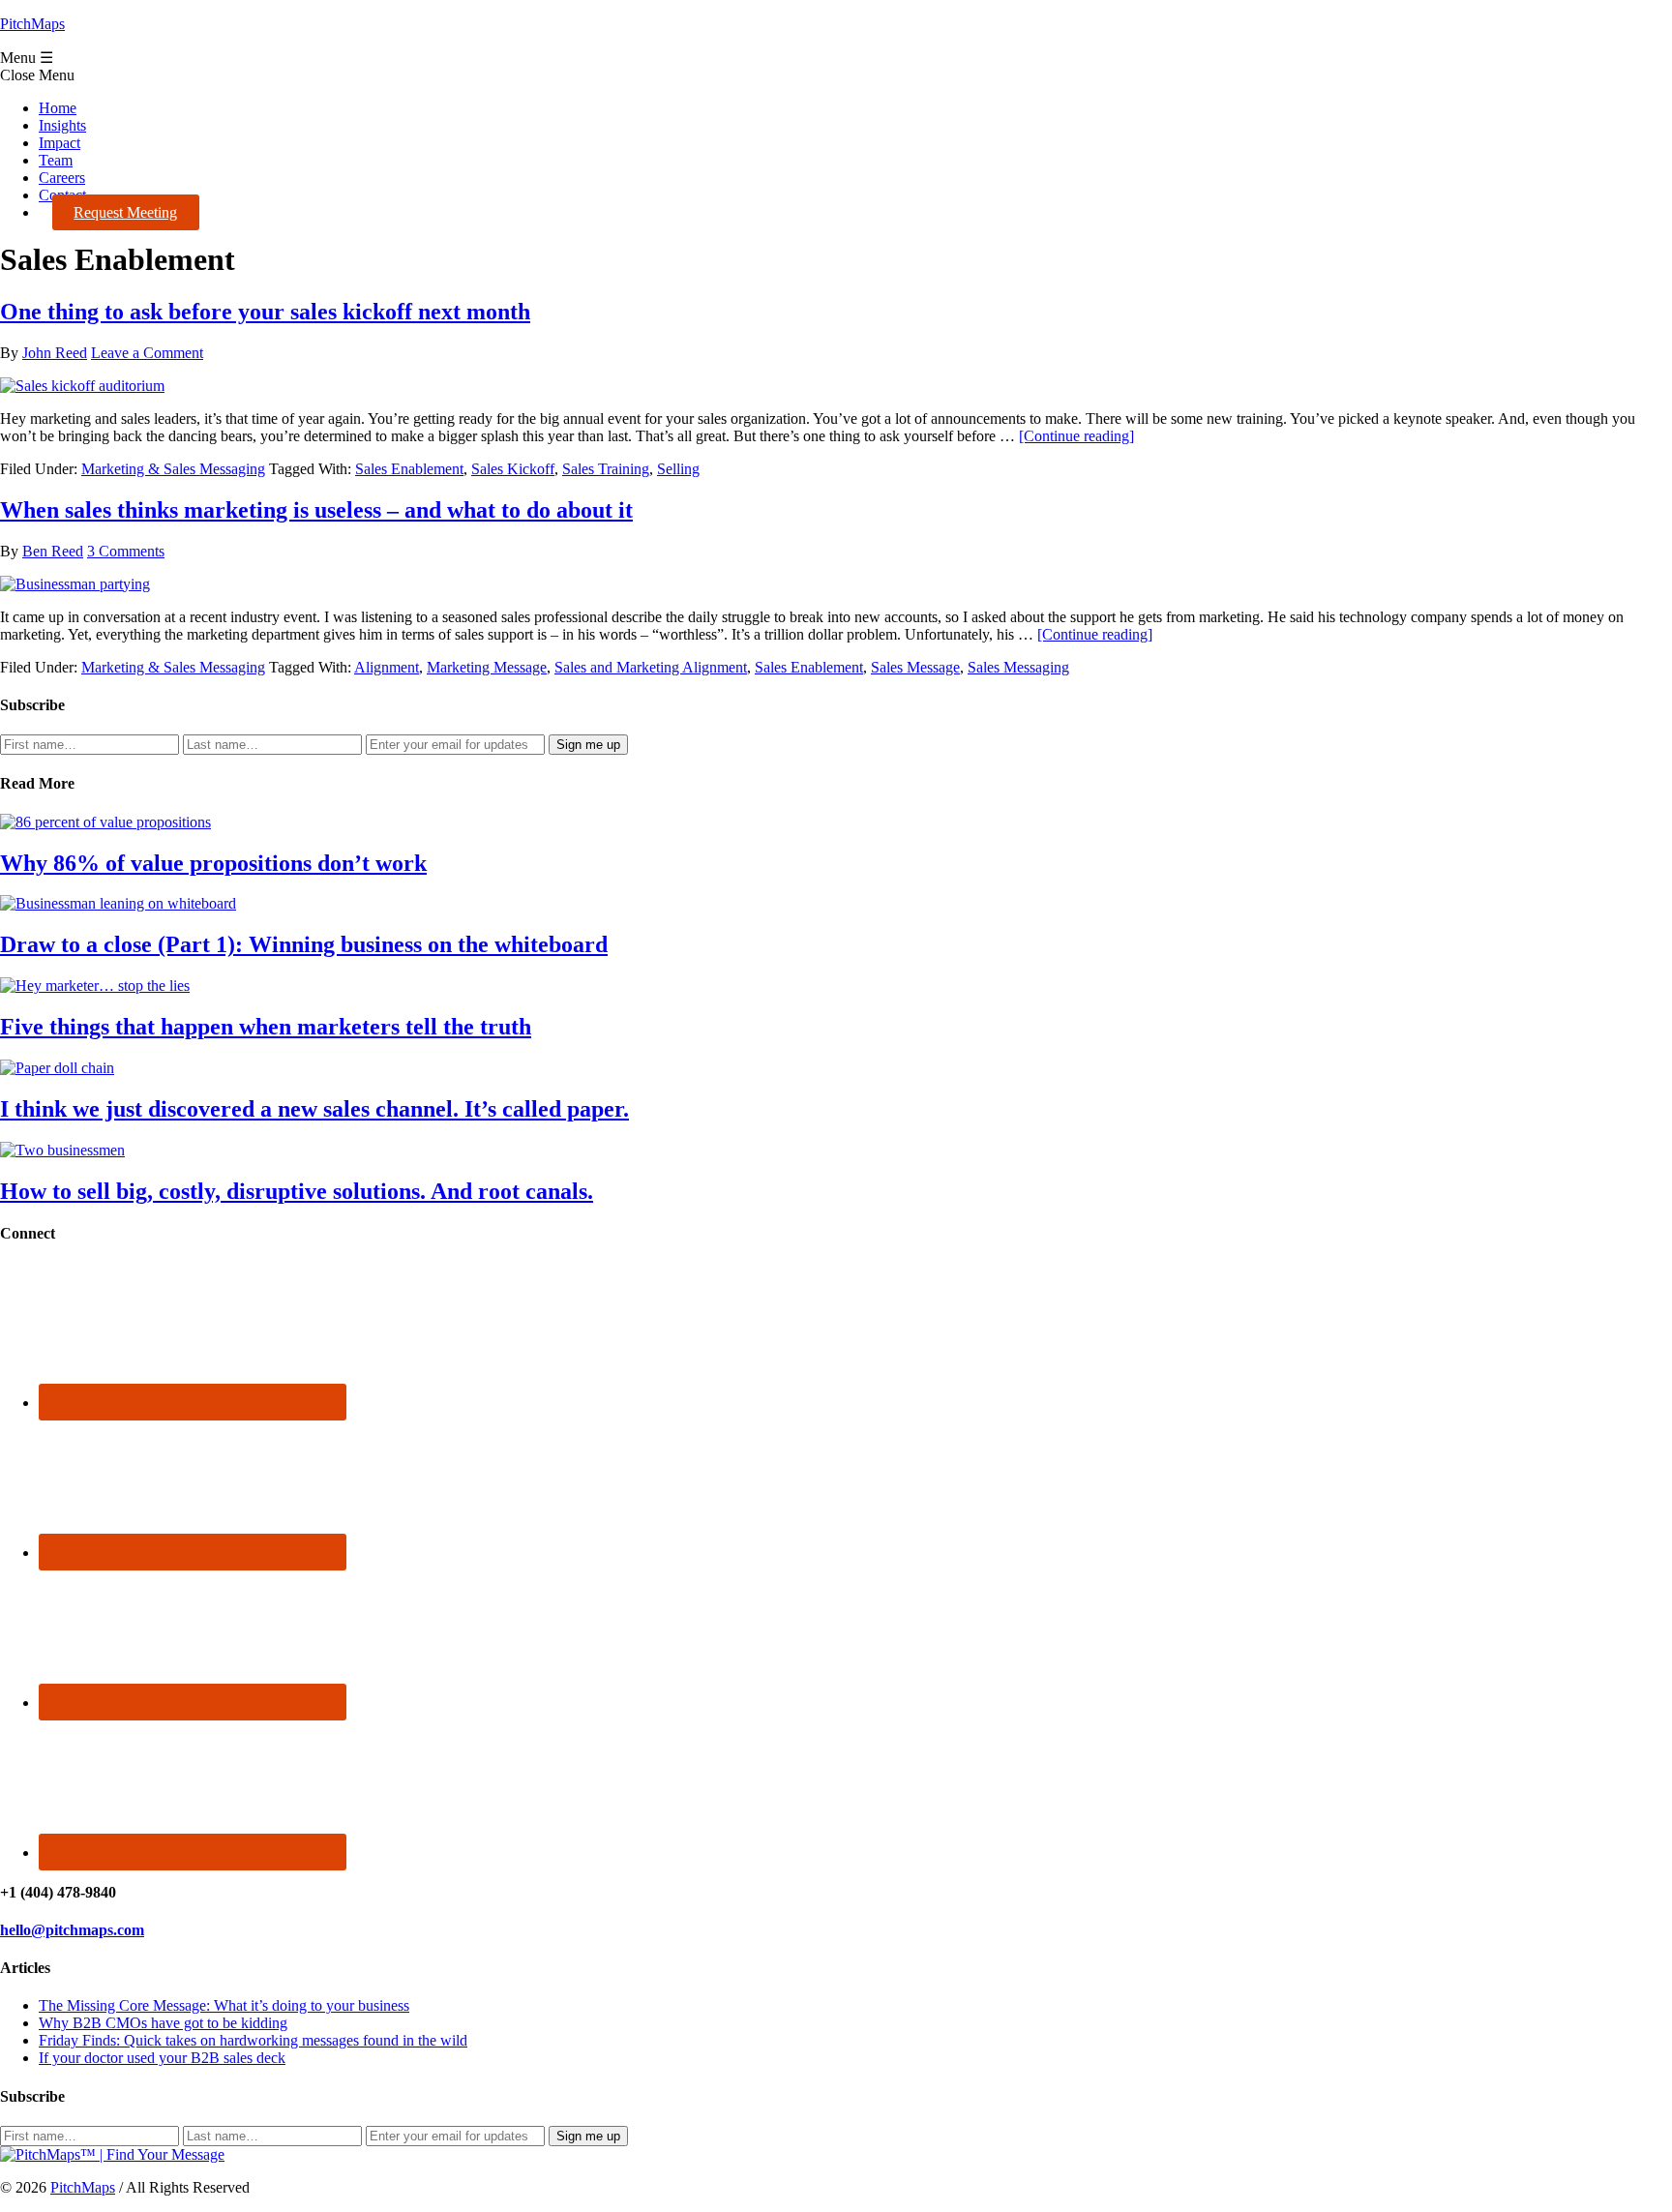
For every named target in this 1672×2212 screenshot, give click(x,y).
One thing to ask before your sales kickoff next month (265, 312)
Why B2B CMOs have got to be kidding (163, 2023)
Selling (678, 469)
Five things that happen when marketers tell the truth (266, 1027)
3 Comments (126, 551)
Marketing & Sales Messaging (173, 469)
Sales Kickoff (513, 469)
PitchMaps (32, 24)
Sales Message (915, 667)
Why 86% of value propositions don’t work (213, 863)
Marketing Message (487, 667)
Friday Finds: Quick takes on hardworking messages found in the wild (253, 2040)
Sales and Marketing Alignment (651, 667)
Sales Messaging (1018, 667)
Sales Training (606, 469)
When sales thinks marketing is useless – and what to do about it (316, 510)
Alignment (387, 667)
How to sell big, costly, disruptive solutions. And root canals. (297, 1191)
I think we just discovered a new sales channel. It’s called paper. (314, 1109)
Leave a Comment (147, 353)
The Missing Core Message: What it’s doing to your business (224, 2005)
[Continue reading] (1076, 436)
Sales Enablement (409, 469)
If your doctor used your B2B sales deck (162, 2058)
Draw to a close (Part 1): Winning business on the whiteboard (304, 944)
